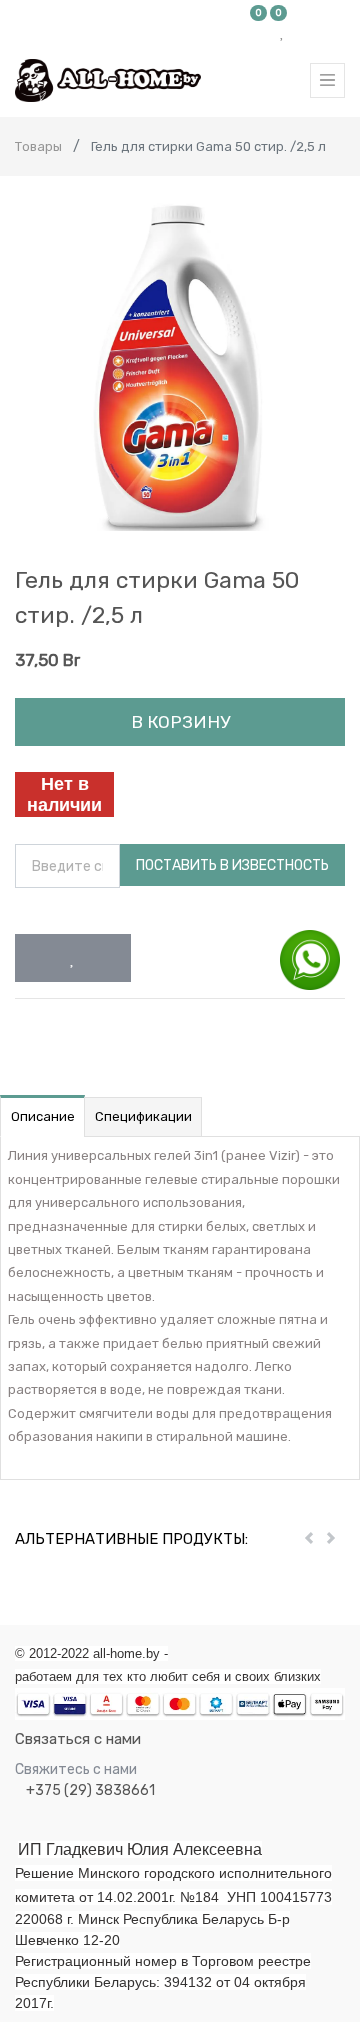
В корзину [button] (180, 722)
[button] (73, 958)
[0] (259, 32)
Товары (38, 146)
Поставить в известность (232, 865)
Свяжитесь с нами (76, 1769)
